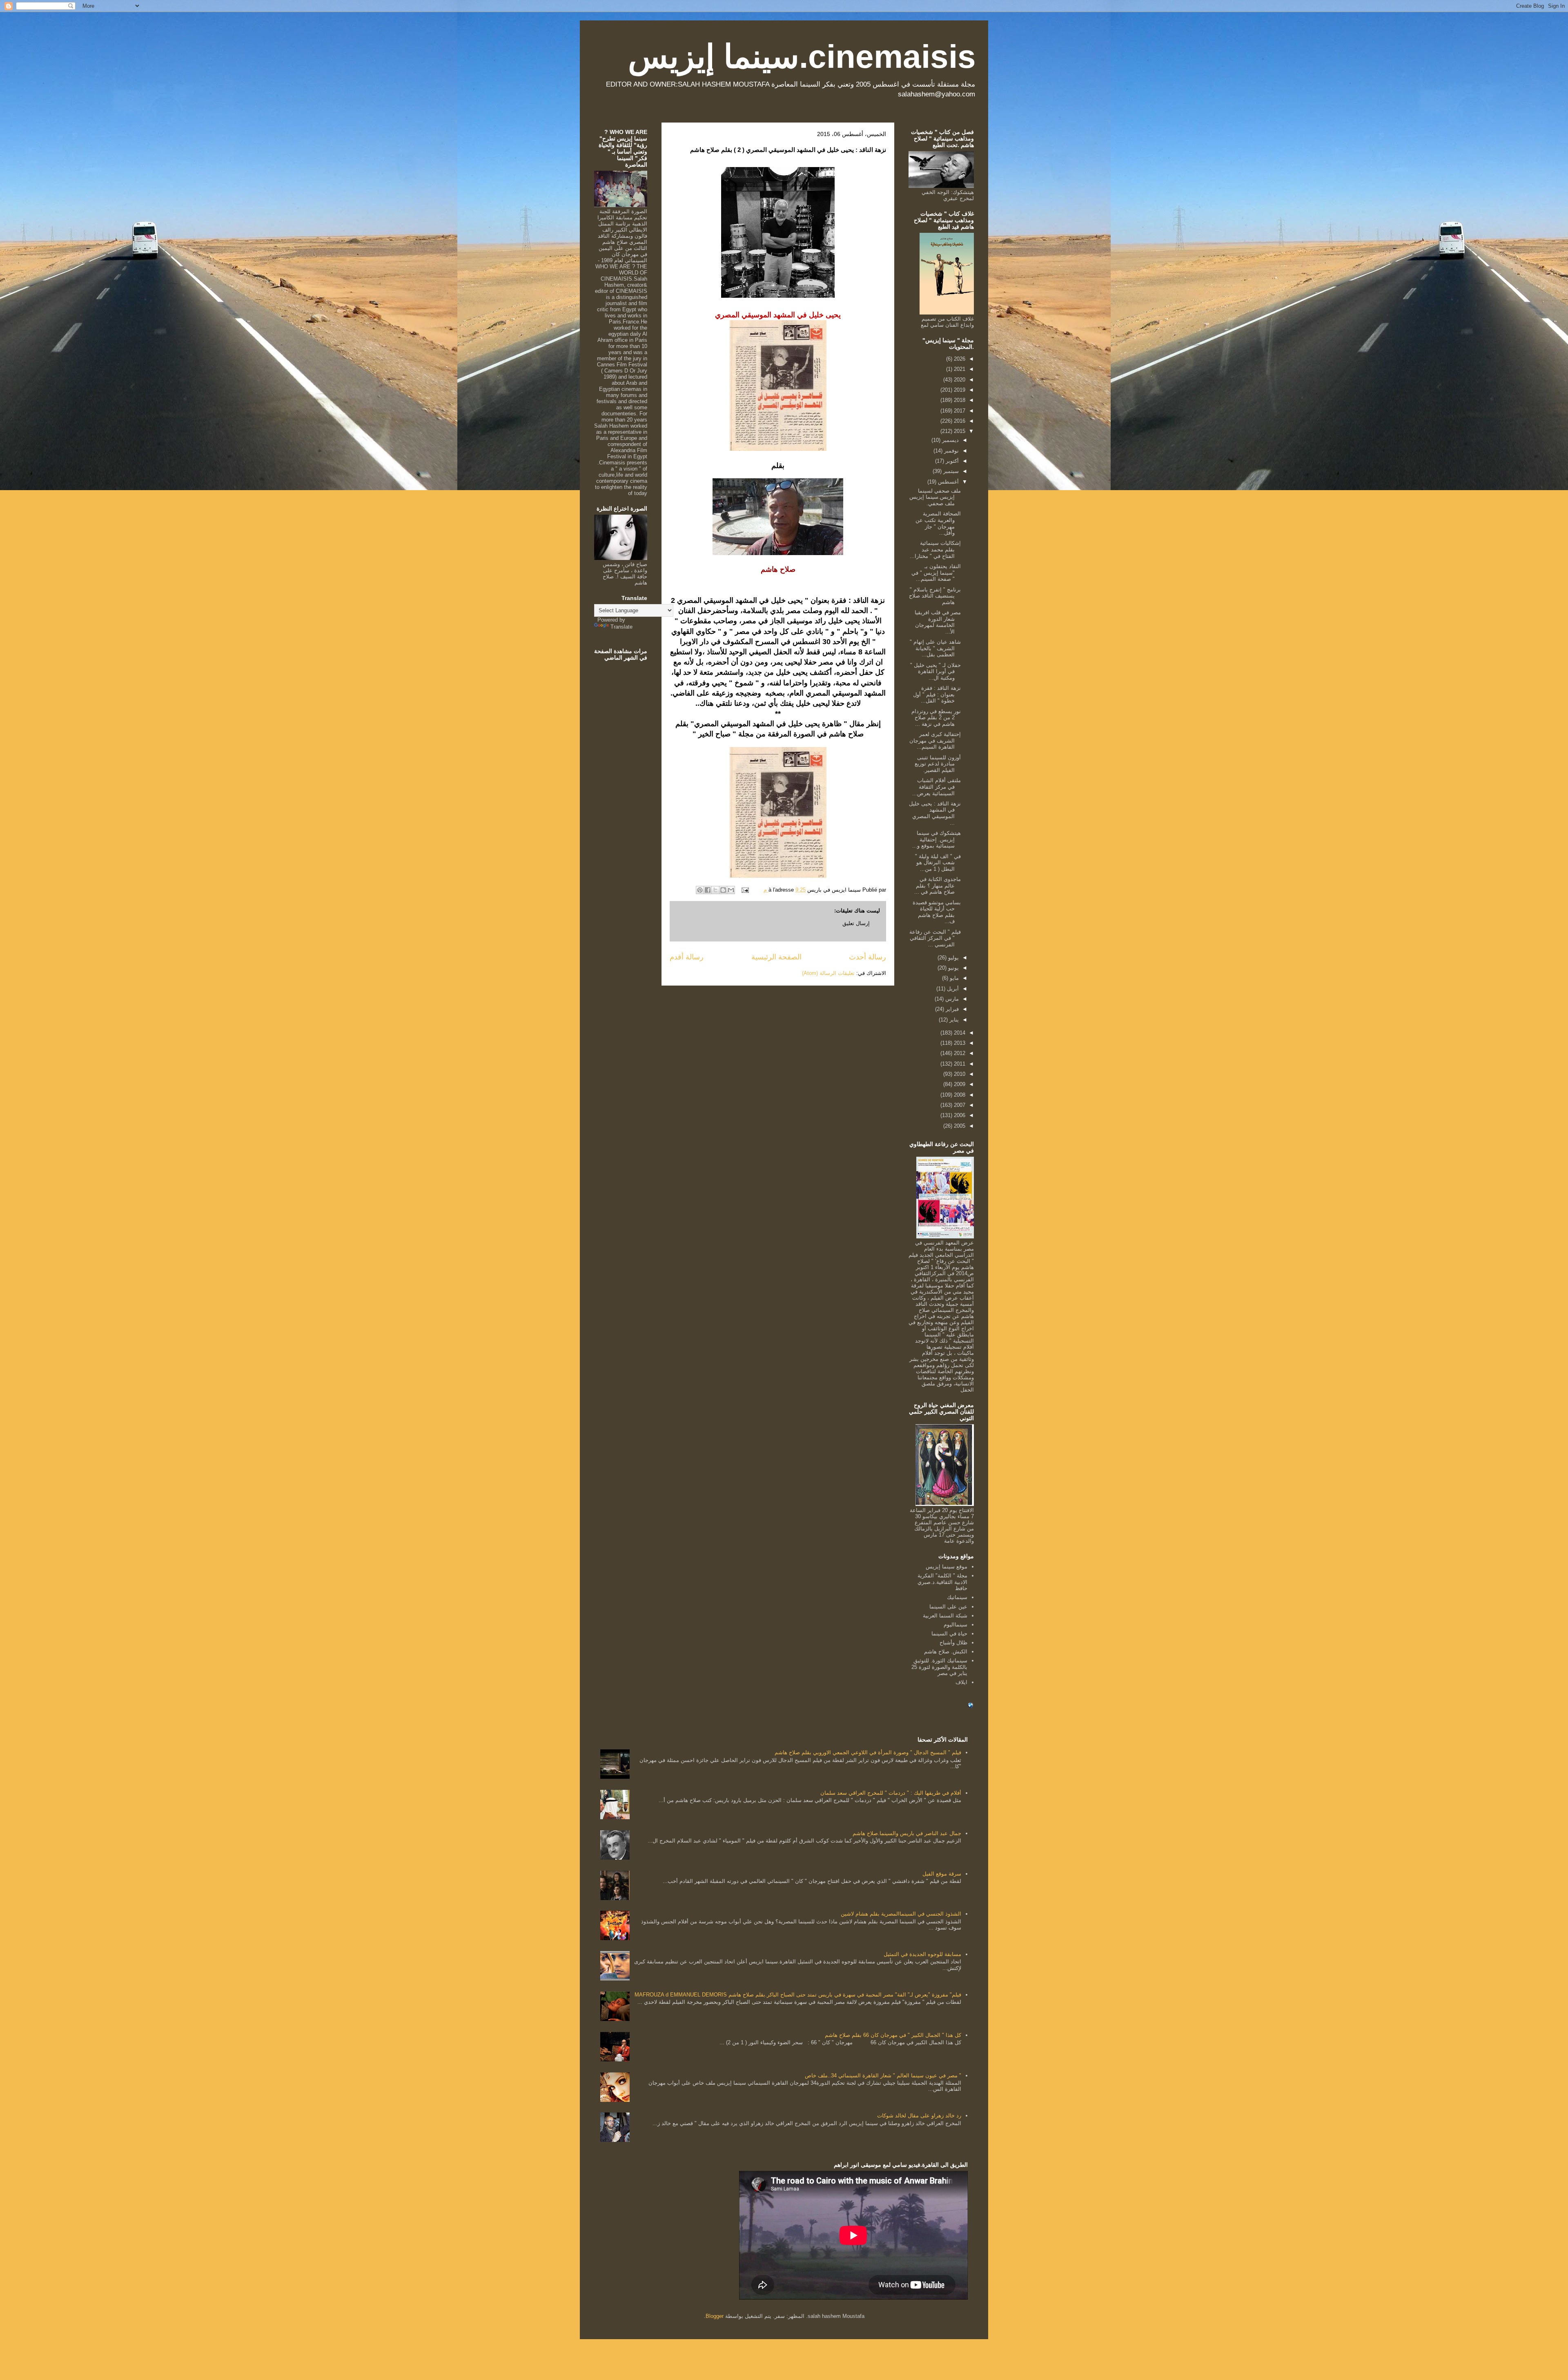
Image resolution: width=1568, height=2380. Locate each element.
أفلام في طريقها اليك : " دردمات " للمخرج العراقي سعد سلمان (891, 1793)
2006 (959, 1115)
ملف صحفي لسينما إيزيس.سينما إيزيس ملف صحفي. (935, 497)
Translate (621, 627)
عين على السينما (948, 1607)
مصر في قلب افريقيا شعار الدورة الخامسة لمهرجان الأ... (938, 622)
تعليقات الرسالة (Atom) (828, 973)
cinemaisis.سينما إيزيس (802, 57)
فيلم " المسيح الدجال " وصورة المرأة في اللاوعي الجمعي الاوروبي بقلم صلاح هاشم (868, 1752)
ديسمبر (950, 440)
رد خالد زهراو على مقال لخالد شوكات (919, 2116)
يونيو (953, 968)
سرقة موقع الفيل (942, 1874)
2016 (959, 421)
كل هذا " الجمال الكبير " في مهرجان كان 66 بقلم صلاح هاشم (893, 2035)
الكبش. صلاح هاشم (946, 1652)
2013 (959, 1043)
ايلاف (961, 1682)
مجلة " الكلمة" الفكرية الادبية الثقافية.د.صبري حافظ (942, 1582)
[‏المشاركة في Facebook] (708, 890)
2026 (959, 359)
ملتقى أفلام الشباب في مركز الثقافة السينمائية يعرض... (937, 787)
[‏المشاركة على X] (715, 890)
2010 (959, 1074)
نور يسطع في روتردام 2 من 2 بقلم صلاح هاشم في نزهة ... (936, 718)
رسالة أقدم (687, 957)
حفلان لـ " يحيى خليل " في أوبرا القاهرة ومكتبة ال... (935, 671)
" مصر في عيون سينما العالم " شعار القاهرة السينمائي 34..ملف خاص (883, 2076)
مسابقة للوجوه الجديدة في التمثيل (922, 1954)
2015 (959, 431)
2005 (959, 1126)
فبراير (951, 1009)
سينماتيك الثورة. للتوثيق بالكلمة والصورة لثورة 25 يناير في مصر (939, 1667)
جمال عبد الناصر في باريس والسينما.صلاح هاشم (907, 1833)
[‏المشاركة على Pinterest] (700, 890)
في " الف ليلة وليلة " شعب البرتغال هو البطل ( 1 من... (938, 863)
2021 (959, 369)
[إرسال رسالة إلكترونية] (746, 890)
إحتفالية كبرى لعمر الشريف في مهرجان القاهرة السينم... (935, 741)
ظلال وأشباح (953, 1643)
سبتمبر (950, 471)
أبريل (952, 989)
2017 (959, 411)
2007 (959, 1105)
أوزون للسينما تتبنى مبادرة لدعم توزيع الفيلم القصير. (938, 764)
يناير (953, 1020)
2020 (959, 380)
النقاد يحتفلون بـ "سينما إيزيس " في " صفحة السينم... (936, 573)
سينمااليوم (955, 1625)
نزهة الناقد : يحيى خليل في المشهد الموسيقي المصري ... (935, 813)
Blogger (715, 2316)
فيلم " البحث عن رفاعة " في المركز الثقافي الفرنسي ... (935, 938)
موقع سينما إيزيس (947, 1567)
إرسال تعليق (856, 923)
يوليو (953, 958)
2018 (959, 400)
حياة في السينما (949, 1634)
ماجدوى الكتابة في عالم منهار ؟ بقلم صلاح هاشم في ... (938, 886)
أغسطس (948, 482)
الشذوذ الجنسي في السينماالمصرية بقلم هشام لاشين (901, 1914)
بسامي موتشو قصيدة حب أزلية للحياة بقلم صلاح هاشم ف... (937, 912)
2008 (959, 1095)
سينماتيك (957, 1597)
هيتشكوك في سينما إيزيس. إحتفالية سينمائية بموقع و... (937, 839)
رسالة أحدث (868, 957)
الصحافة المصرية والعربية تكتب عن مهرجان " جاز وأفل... (938, 523)
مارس (951, 999)
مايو (953, 978)
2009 (959, 1084)
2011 (959, 1064)
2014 (959, 1033)
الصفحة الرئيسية (776, 957)
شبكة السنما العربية (945, 1616)
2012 (959, 1053)
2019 (959, 390)
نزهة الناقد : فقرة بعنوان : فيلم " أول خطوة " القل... (937, 694)
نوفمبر (951, 451)
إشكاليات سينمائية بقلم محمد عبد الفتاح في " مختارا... (935, 549)
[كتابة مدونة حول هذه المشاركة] (723, 890)
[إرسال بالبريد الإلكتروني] (731, 890)
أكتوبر (951, 461)
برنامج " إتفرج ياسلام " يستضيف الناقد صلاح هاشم (935, 596)
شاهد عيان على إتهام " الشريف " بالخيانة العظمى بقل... (935, 648)
